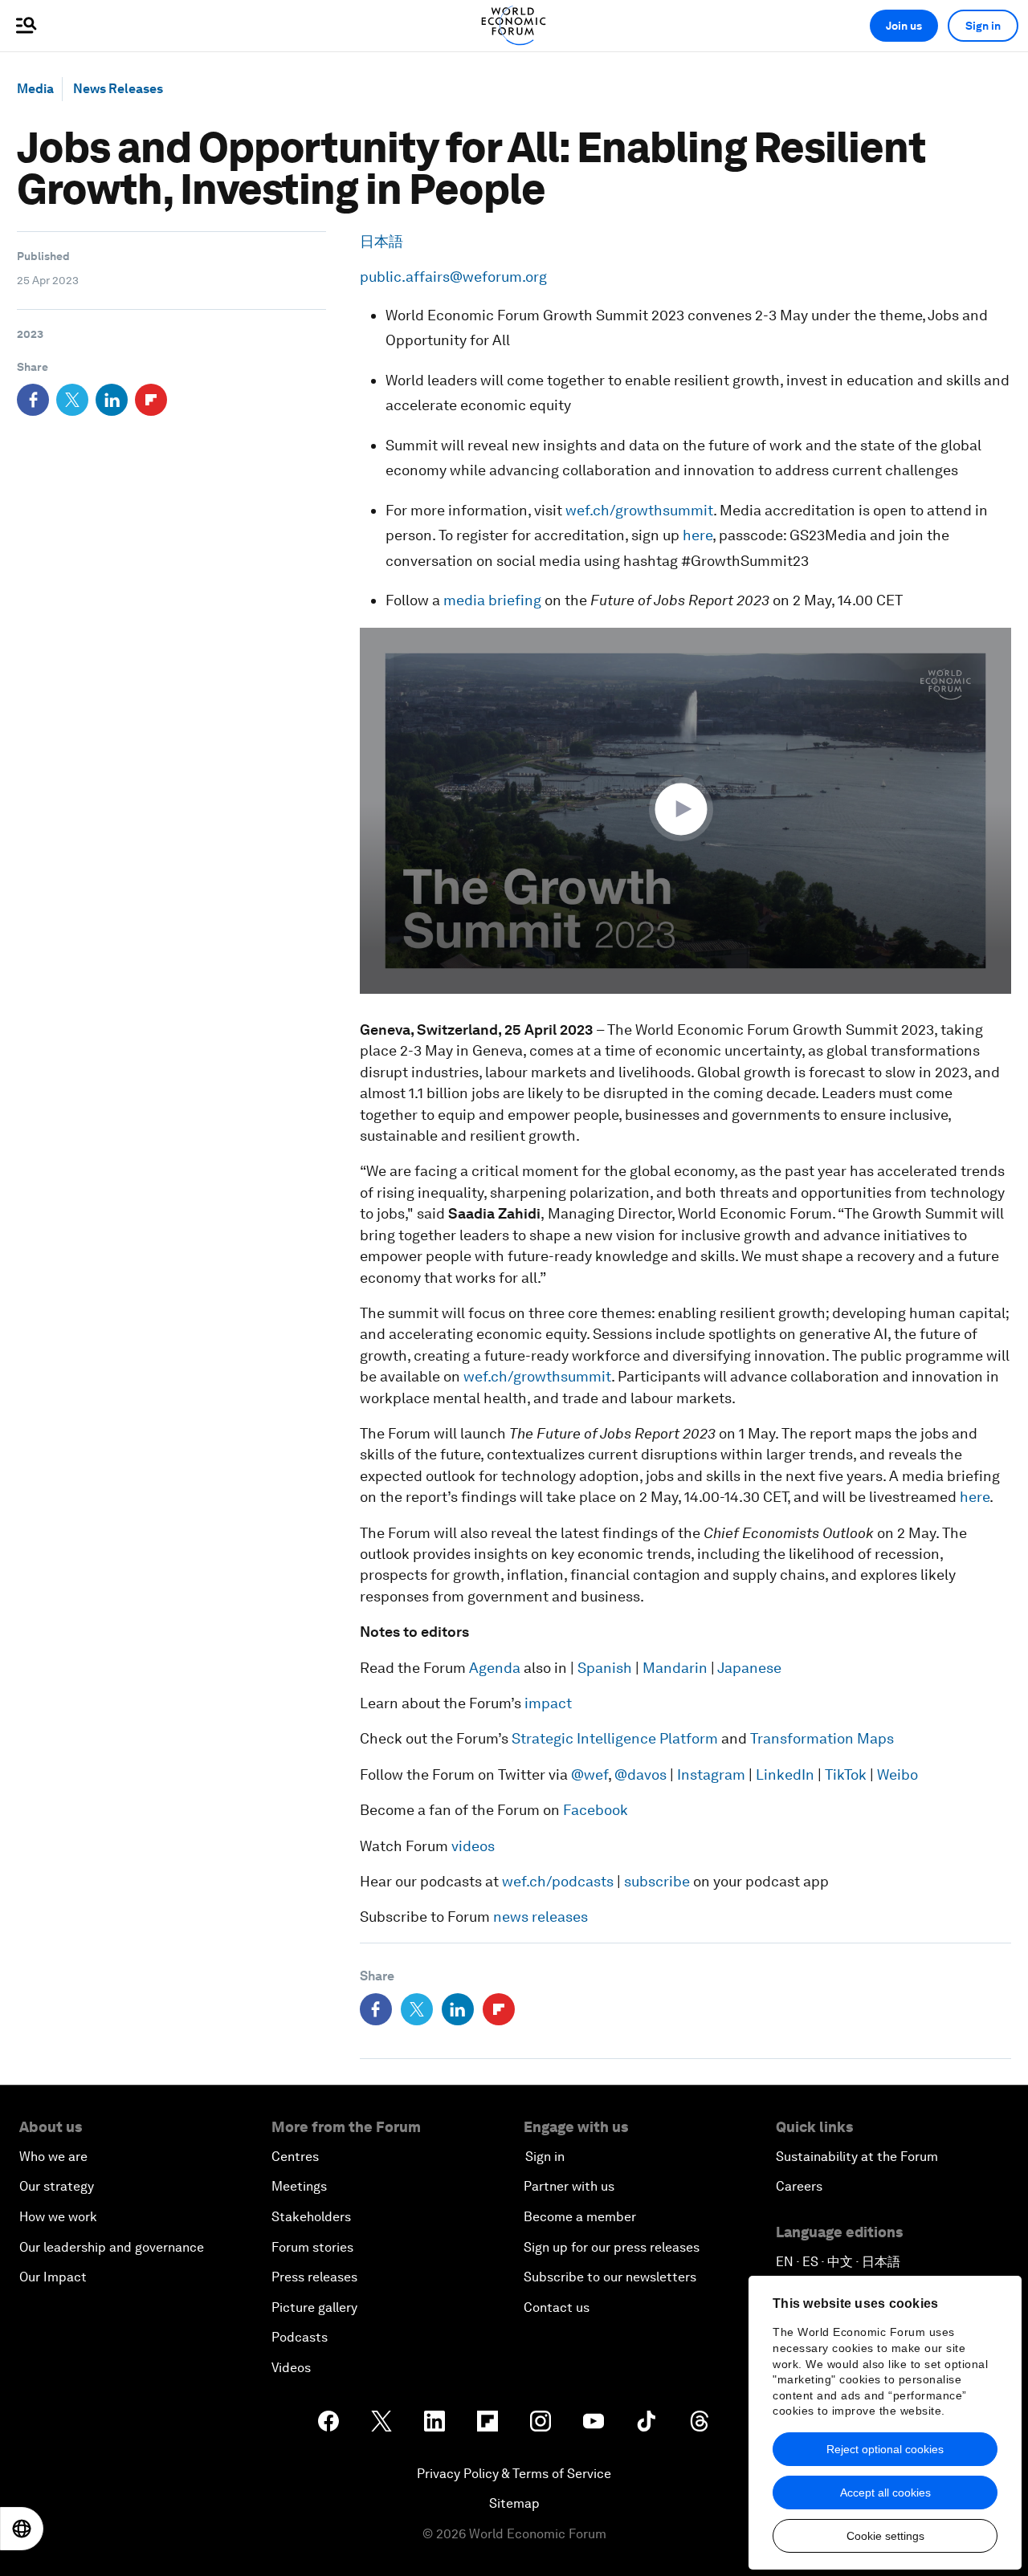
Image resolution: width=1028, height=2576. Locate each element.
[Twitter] (72, 400)
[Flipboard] (151, 400)
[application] (685, 811)
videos (471, 1846)
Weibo (897, 1774)
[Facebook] (33, 400)
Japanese (749, 1668)
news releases (541, 1917)
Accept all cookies (885, 2493)
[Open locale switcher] (22, 2529)
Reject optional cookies (885, 2449)
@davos (640, 1774)
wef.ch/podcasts (558, 1881)
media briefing (492, 600)
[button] (685, 809)
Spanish (605, 1668)
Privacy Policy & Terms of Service (514, 2474)
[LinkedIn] (112, 400)
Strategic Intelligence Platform (616, 1738)
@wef (589, 1774)
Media (35, 89)
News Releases (118, 89)
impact (548, 1703)
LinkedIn (785, 1774)
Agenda (495, 1668)
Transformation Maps (822, 1738)
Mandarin (675, 1668)
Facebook (596, 1810)
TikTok (846, 1774)
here (698, 535)
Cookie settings (885, 2536)
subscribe (657, 1881)
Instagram (711, 1774)
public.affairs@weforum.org (453, 277)
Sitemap (514, 2503)
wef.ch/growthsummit (639, 510)
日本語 (381, 241)
